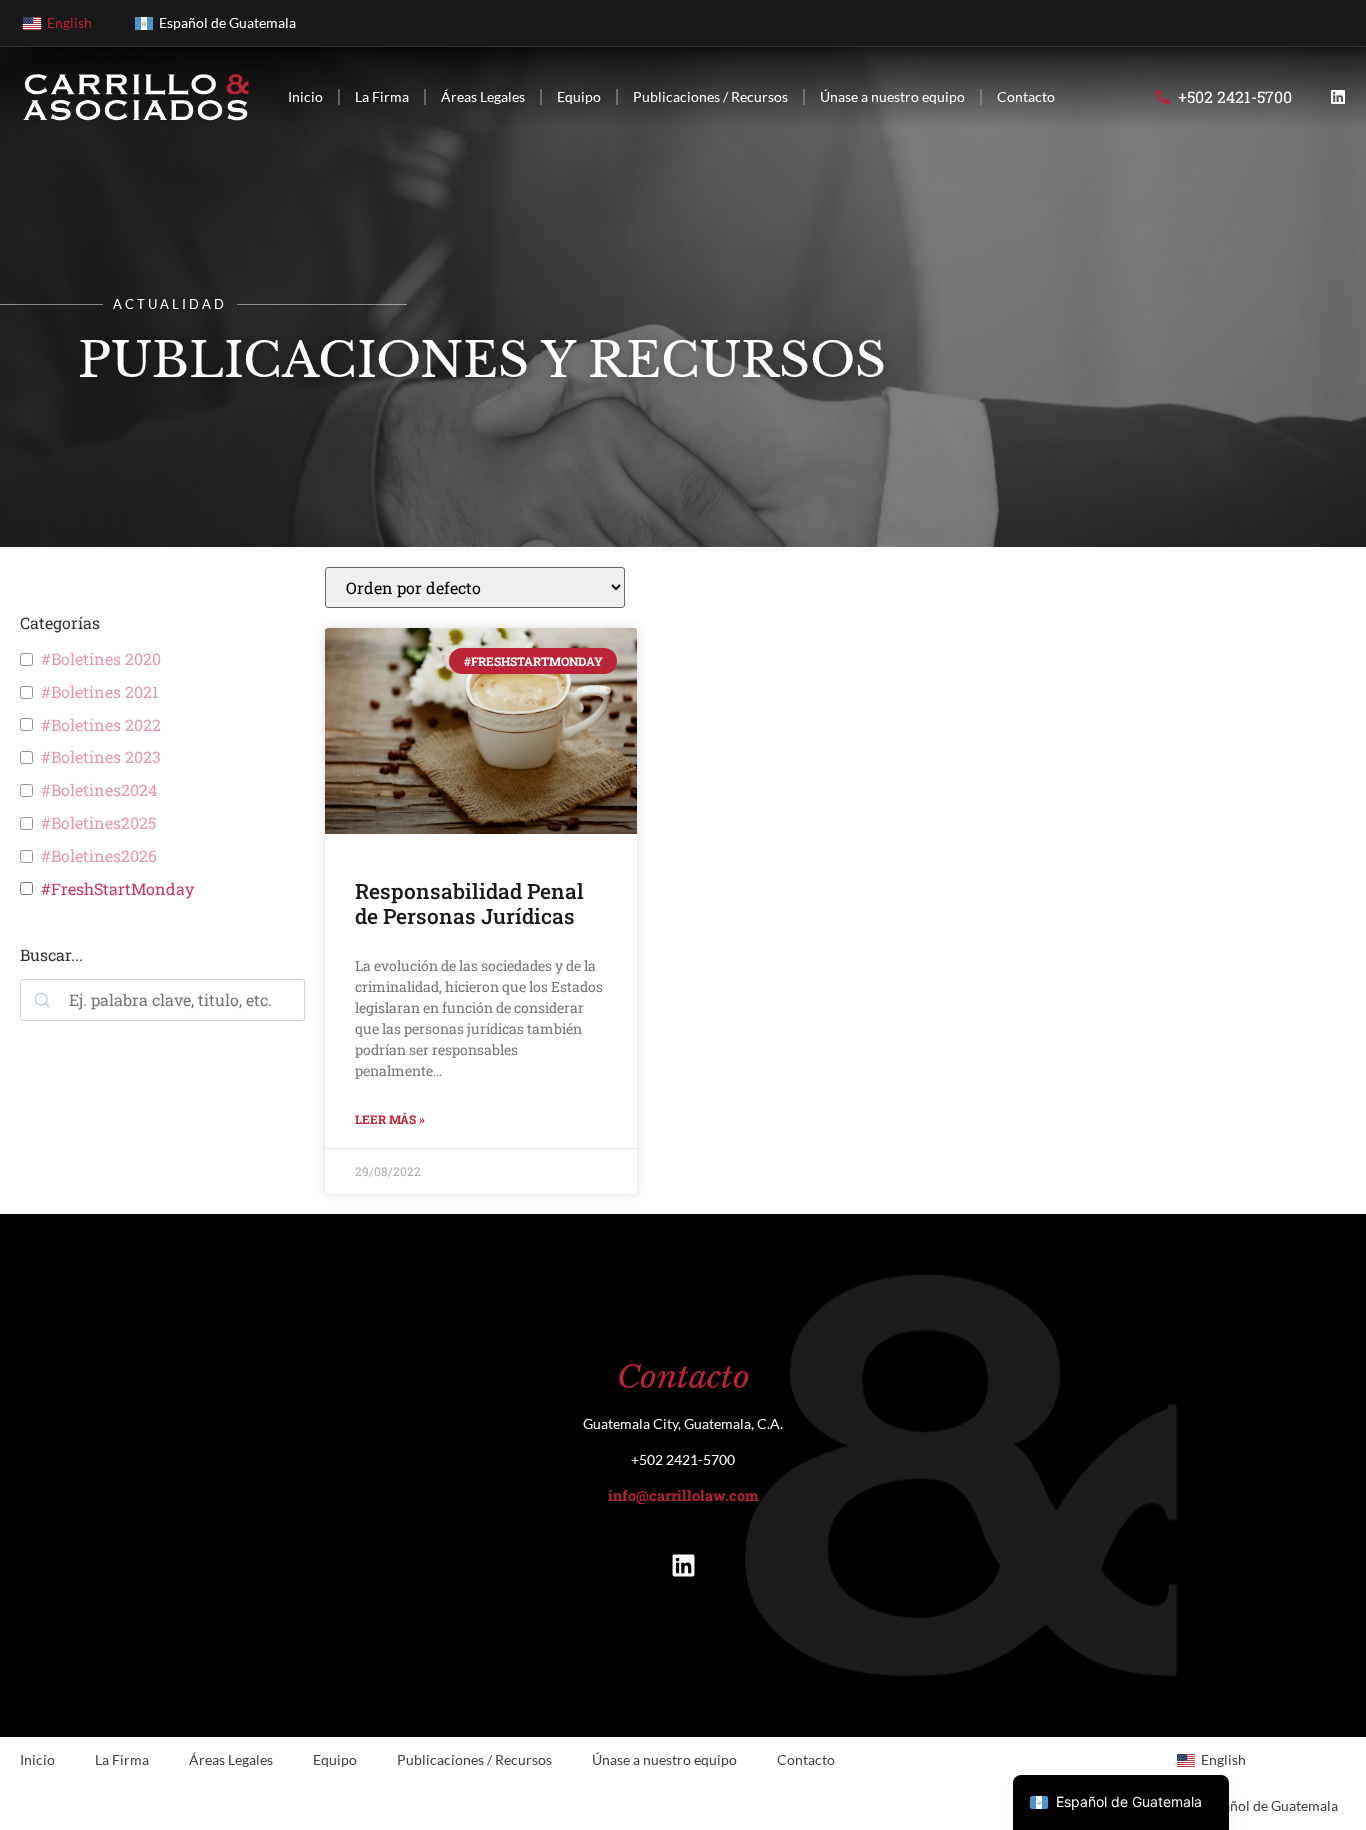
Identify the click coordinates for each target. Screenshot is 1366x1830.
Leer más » (390, 1119)
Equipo (579, 96)
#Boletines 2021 (100, 692)
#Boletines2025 (98, 823)
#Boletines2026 (99, 856)
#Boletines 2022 (101, 725)
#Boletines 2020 (101, 659)
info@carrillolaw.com (683, 1495)
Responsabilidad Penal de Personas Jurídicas (469, 903)
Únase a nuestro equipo (892, 96)
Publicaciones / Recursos (710, 96)
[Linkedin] (1338, 97)
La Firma (382, 96)
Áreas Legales (483, 96)
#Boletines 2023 (101, 757)
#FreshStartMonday (117, 889)
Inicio (305, 96)
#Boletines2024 (99, 790)
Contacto (1026, 96)
